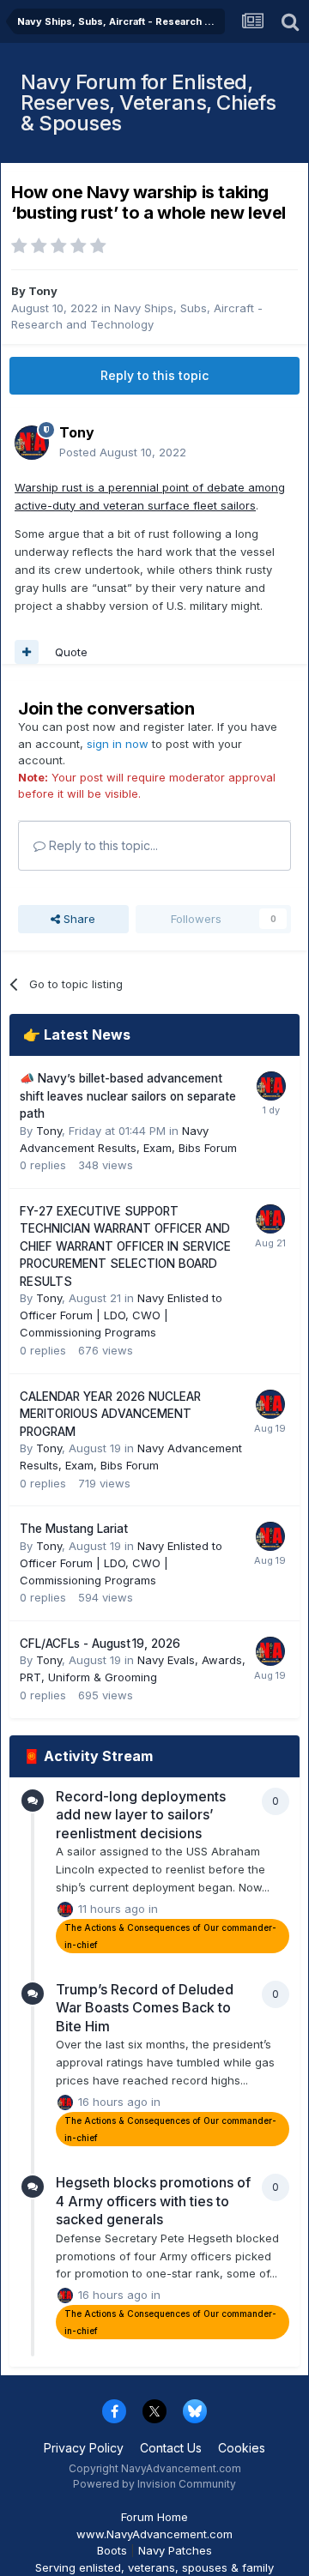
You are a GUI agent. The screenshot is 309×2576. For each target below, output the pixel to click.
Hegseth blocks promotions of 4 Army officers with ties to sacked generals (153, 2201)
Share (78, 919)
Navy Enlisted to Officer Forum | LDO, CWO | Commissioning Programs (121, 1315)
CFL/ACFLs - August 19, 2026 (100, 1644)
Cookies (242, 2448)
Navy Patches (175, 2550)
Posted (123, 452)
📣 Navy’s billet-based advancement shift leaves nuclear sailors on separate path (128, 1096)
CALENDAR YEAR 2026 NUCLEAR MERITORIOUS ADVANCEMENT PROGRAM (110, 1414)
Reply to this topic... (102, 845)
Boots (112, 2550)
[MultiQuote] (27, 652)
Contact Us (171, 2448)
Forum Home (154, 2517)
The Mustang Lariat (74, 1529)
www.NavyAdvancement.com (154, 2534)
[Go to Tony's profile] (32, 443)
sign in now (118, 744)
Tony (43, 291)
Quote (71, 652)
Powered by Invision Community (154, 2484)
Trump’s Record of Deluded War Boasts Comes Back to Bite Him (145, 2008)
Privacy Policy (84, 2448)
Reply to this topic (154, 375)
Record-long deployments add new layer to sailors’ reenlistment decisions (141, 1815)
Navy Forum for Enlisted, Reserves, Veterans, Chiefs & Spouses (148, 103)
